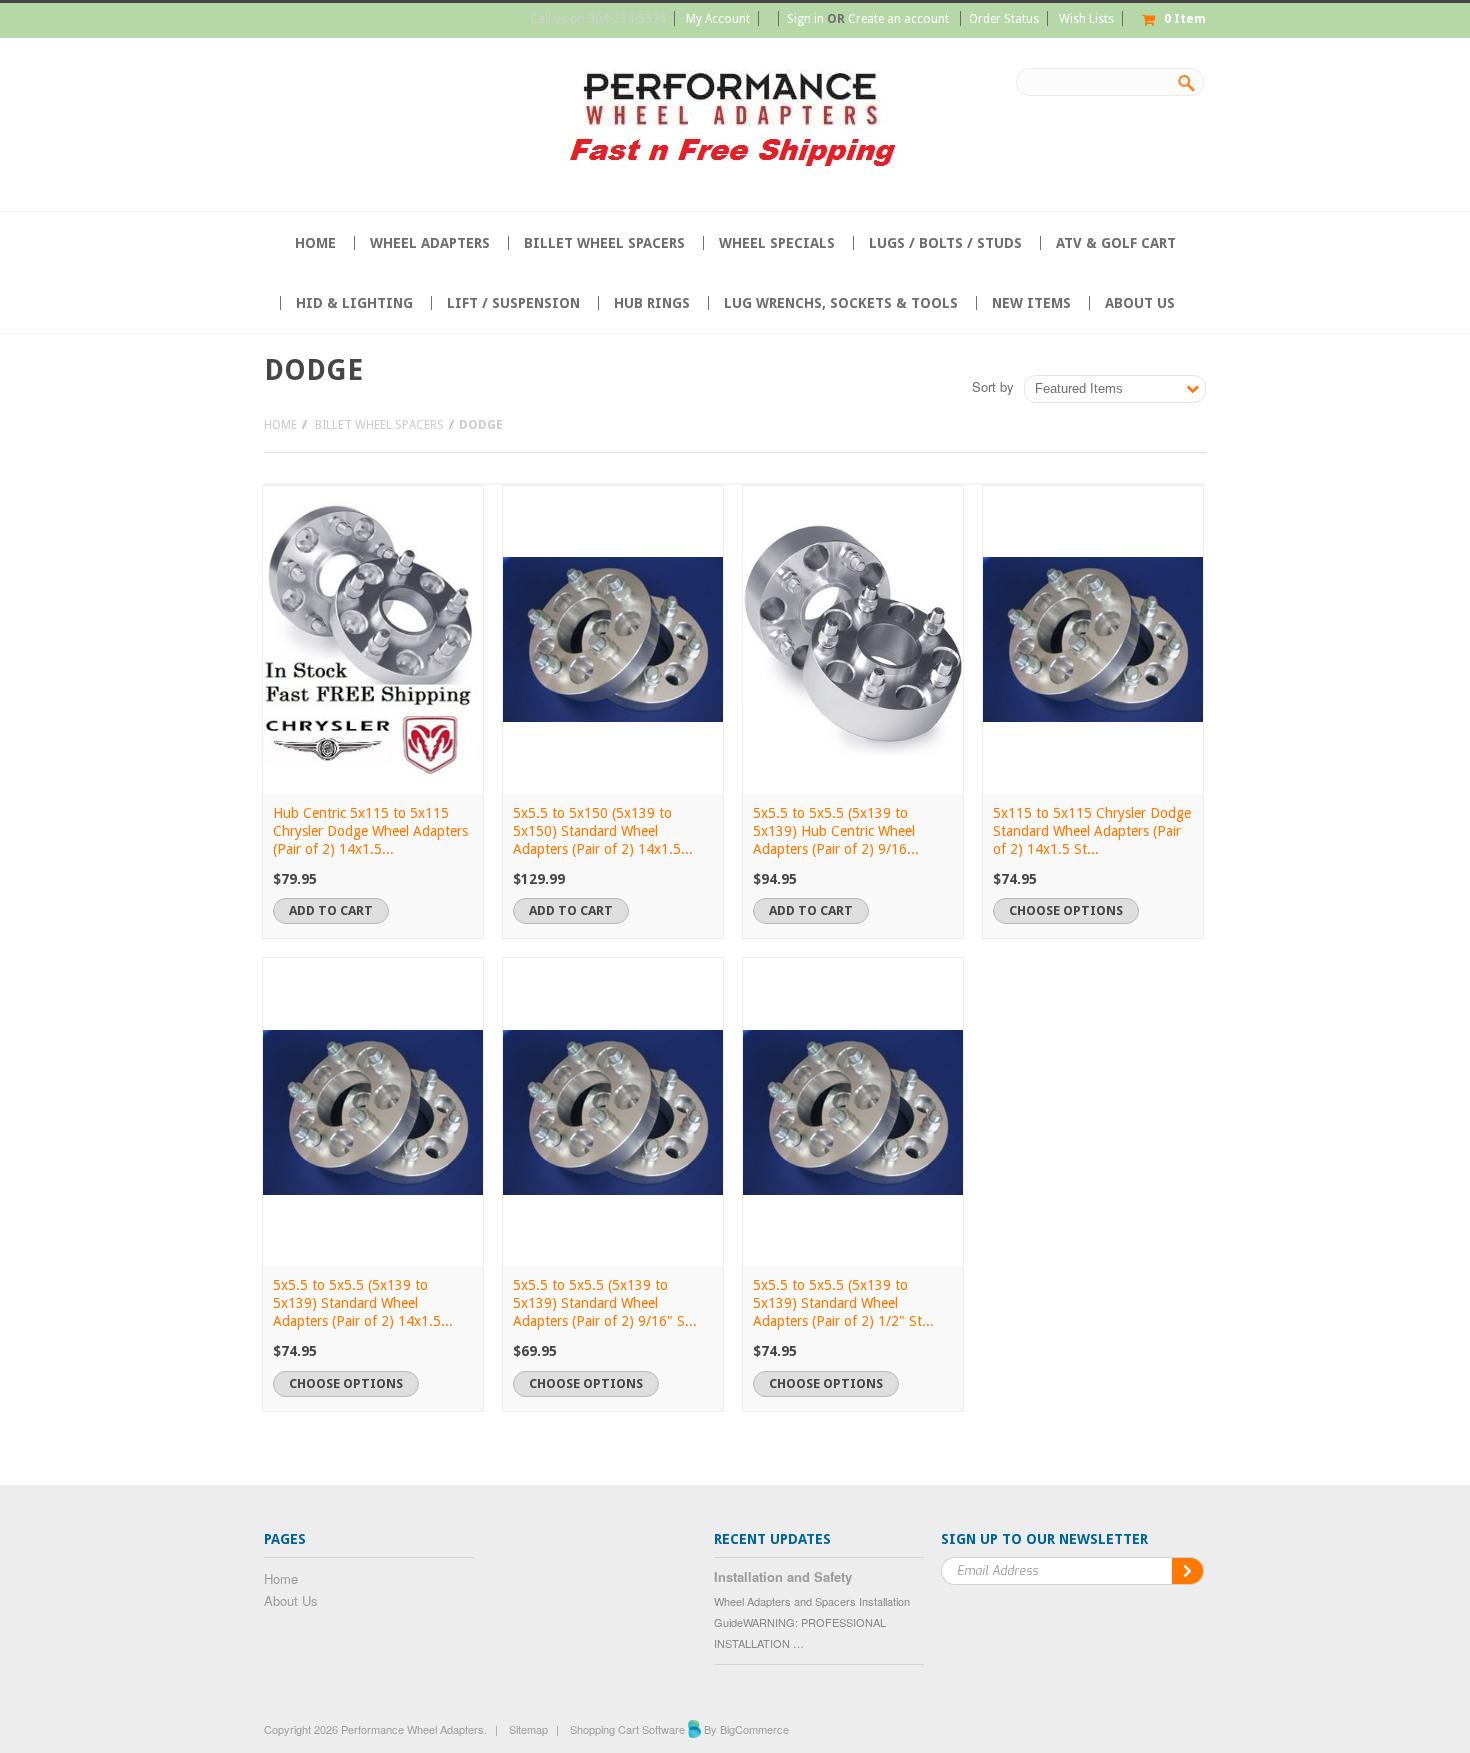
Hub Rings (652, 303)
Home (280, 425)
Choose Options (1066, 910)
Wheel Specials (777, 243)
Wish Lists (1086, 19)
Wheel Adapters (430, 243)
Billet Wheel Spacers (604, 243)
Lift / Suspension (513, 303)
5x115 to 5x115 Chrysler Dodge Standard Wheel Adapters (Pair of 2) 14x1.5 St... (1092, 831)
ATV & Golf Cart (1116, 243)
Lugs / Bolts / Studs (945, 243)
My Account (718, 19)
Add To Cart (331, 910)
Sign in (805, 19)
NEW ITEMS (1031, 303)
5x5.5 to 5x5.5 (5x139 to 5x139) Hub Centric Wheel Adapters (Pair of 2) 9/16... (836, 831)
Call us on (598, 19)
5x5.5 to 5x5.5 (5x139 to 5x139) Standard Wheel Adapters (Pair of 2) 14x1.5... (363, 1303)
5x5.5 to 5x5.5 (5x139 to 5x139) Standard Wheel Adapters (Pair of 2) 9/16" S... (605, 1303)
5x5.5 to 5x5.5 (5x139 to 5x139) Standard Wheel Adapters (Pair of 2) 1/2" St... (843, 1303)
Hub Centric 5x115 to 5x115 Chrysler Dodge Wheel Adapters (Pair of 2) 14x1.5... (370, 831)
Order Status (1004, 19)
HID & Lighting (354, 303)
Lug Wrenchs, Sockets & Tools (841, 303)
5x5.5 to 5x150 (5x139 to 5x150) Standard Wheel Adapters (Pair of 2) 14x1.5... (603, 831)
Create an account (898, 19)
